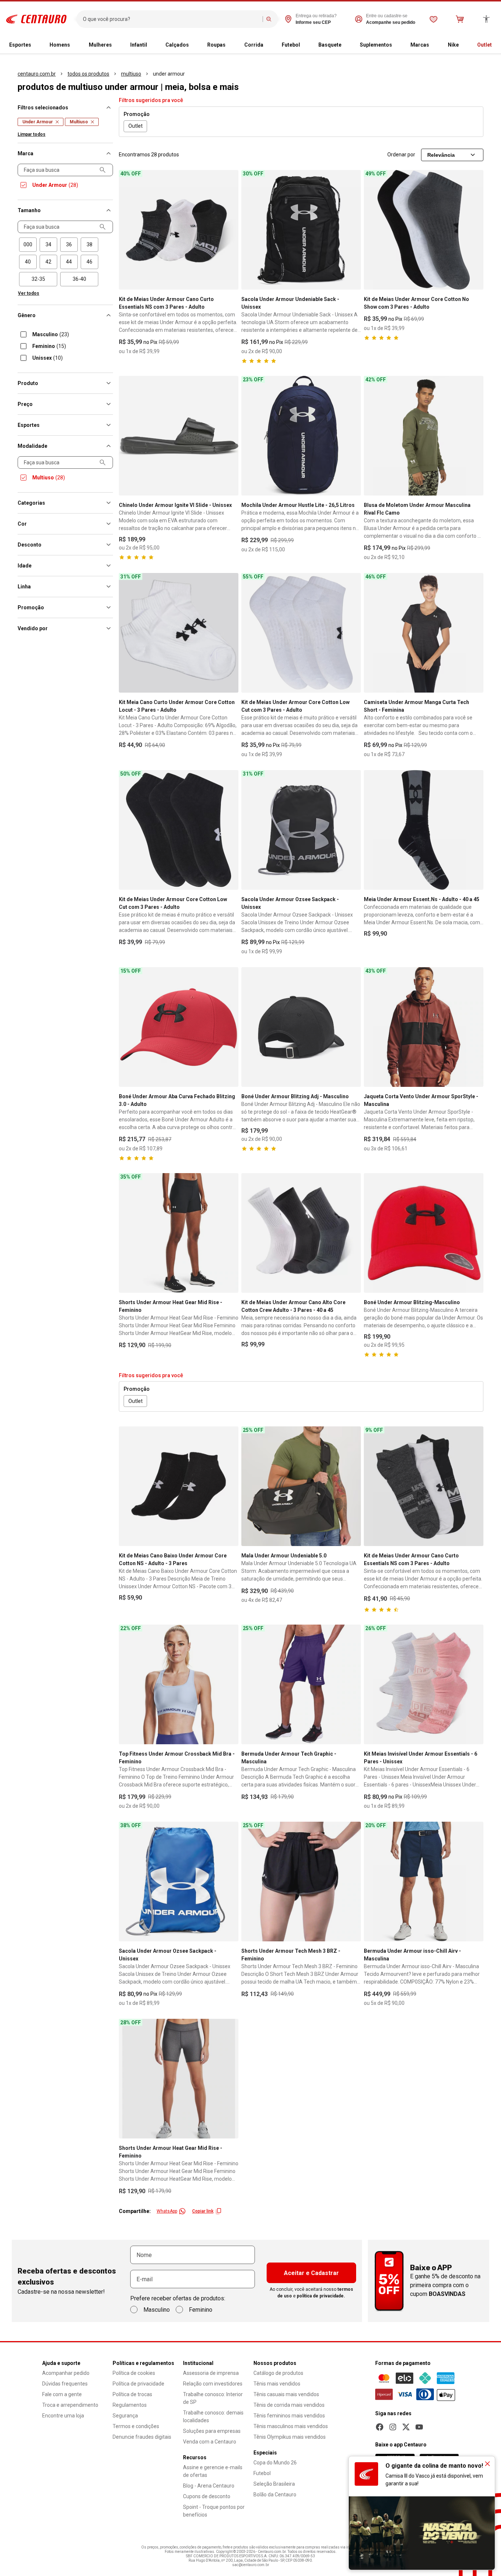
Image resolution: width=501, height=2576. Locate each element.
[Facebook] (380, 2427)
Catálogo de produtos (278, 2373)
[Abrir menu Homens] (73, 45)
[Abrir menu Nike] (462, 45)
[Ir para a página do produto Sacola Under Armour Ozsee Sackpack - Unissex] (301, 830)
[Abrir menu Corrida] (266, 45)
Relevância (441, 155)
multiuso (131, 74)
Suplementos (376, 45)
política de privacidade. (321, 2296)
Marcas (420, 45)
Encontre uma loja (63, 2416)
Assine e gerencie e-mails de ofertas (213, 2471)
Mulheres (100, 45)
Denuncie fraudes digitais (142, 2437)
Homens (60, 45)
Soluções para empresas (212, 2431)
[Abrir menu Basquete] (344, 45)
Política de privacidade (138, 2384)
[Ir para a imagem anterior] (128, 230)
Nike (453, 45)
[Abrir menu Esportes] (34, 45)
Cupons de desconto (207, 2496)
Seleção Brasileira (274, 2484)
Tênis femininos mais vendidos (289, 2416)
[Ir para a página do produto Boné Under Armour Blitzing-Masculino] (424, 1233)
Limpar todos (32, 134)
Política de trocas (132, 2394)
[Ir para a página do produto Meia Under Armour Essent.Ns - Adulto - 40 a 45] (424, 830)
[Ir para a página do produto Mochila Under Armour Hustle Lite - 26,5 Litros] (301, 436)
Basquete (330, 45)
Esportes (20, 45)
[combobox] (171, 19)
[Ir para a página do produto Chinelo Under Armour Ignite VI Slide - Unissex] (179, 436)
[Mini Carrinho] (460, 19)
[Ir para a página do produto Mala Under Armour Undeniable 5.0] (301, 1486)
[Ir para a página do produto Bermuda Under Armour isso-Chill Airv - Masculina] (424, 1882)
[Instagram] (393, 2427)
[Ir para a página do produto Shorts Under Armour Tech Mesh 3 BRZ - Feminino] (301, 1882)
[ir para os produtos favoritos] (434, 19)
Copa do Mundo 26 (275, 2463)
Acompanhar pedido (66, 2373)
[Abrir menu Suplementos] (395, 45)
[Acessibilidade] (486, 19)
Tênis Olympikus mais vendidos (290, 2437)
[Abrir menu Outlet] (495, 45)
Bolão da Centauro (275, 2495)
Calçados (177, 45)
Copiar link (203, 2211)
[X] (406, 2427)
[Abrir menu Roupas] (228, 45)
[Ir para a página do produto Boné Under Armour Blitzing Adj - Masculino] (301, 1027)
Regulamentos (130, 2405)
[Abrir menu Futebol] (303, 45)
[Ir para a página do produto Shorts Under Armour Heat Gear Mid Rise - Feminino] (179, 1233)
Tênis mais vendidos (277, 2384)
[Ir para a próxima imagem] (230, 230)
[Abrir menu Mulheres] (115, 45)
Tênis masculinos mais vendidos (291, 2426)
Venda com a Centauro (210, 2442)
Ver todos (29, 293)
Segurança (125, 2416)
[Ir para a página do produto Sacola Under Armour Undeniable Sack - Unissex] (301, 230)
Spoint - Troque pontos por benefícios (214, 2511)
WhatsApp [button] (167, 2211)
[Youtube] (419, 2427)
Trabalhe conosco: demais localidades (213, 2417)
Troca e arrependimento (70, 2405)
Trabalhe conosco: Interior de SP (213, 2398)
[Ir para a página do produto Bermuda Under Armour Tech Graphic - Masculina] (301, 1684)
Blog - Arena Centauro (209, 2486)
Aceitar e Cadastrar (311, 2273)
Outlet (484, 45)
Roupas (216, 45)
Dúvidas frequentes (65, 2384)
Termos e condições (136, 2426)
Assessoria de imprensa (211, 2373)
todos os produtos (88, 74)
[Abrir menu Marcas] (432, 45)
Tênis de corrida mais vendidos (289, 2405)
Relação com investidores (213, 2384)
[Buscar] (269, 19)
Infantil (139, 45)
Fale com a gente (62, 2394)
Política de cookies (134, 2373)
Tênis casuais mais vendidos (286, 2394)
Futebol (291, 45)
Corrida (254, 45)
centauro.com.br (37, 74)
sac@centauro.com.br (251, 2565)
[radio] (28, 245)
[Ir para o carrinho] (460, 19)
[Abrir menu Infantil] (150, 45)
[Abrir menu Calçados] (192, 45)
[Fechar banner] (487, 2464)
